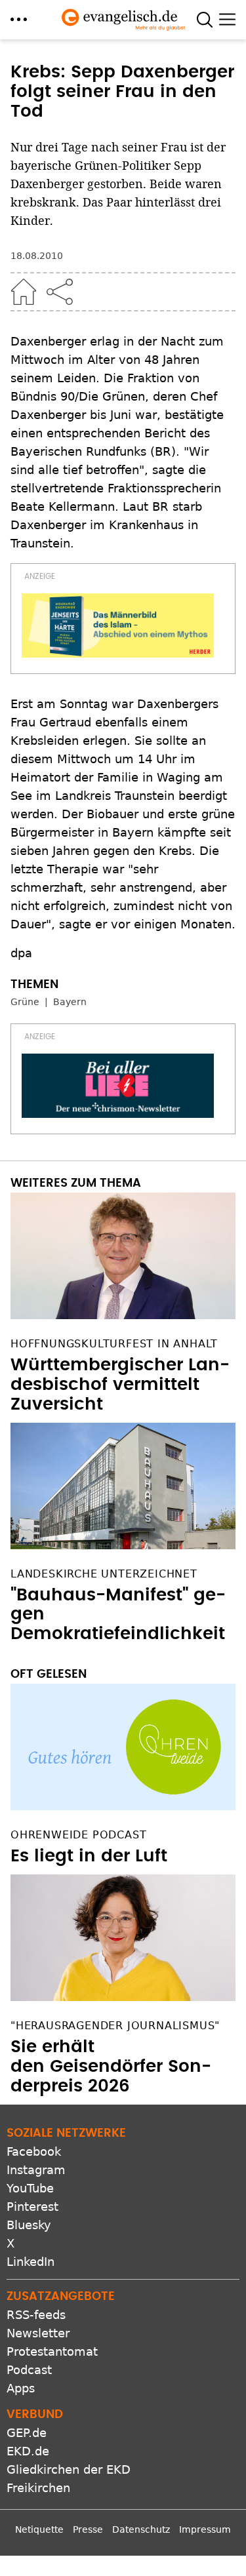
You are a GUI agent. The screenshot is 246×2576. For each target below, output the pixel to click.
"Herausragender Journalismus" (115, 2026)
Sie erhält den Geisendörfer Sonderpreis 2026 (111, 2067)
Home (24, 292)
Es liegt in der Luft (89, 1856)
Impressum (205, 2529)
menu (19, 19)
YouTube (30, 2188)
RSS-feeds (36, 2315)
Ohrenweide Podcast (78, 1835)
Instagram (36, 2170)
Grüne (25, 1002)
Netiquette (39, 2529)
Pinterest (32, 2207)
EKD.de (28, 2451)
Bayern (70, 1002)
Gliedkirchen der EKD (69, 2469)
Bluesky (29, 2225)
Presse (88, 2529)
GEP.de (27, 2433)
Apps (21, 2388)
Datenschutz (141, 2529)
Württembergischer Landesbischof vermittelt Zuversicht (120, 1385)
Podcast (29, 2370)
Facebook (34, 2151)
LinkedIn (31, 2262)
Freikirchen (38, 2488)
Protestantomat (52, 2351)
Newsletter (38, 2333)
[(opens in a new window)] (118, 625)
